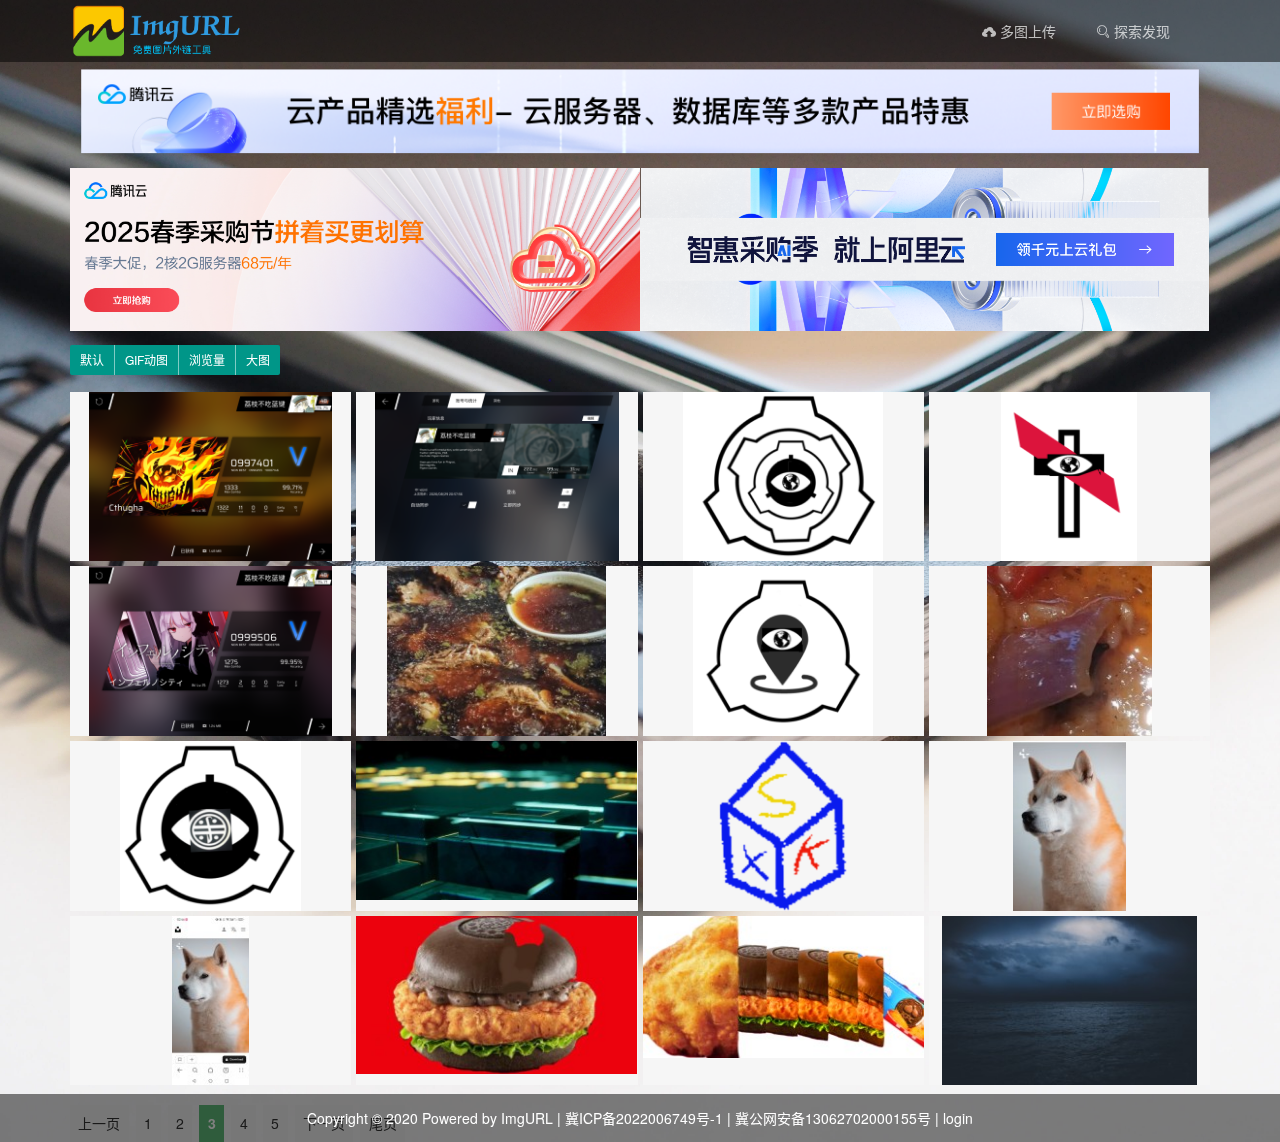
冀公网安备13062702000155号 (833, 1118)
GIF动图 (146, 359)
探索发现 (1140, 31)
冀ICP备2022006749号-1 (644, 1118)
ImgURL (527, 1118)
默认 (92, 359)
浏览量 (207, 359)
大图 (258, 359)
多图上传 (1026, 31)
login (958, 1118)
